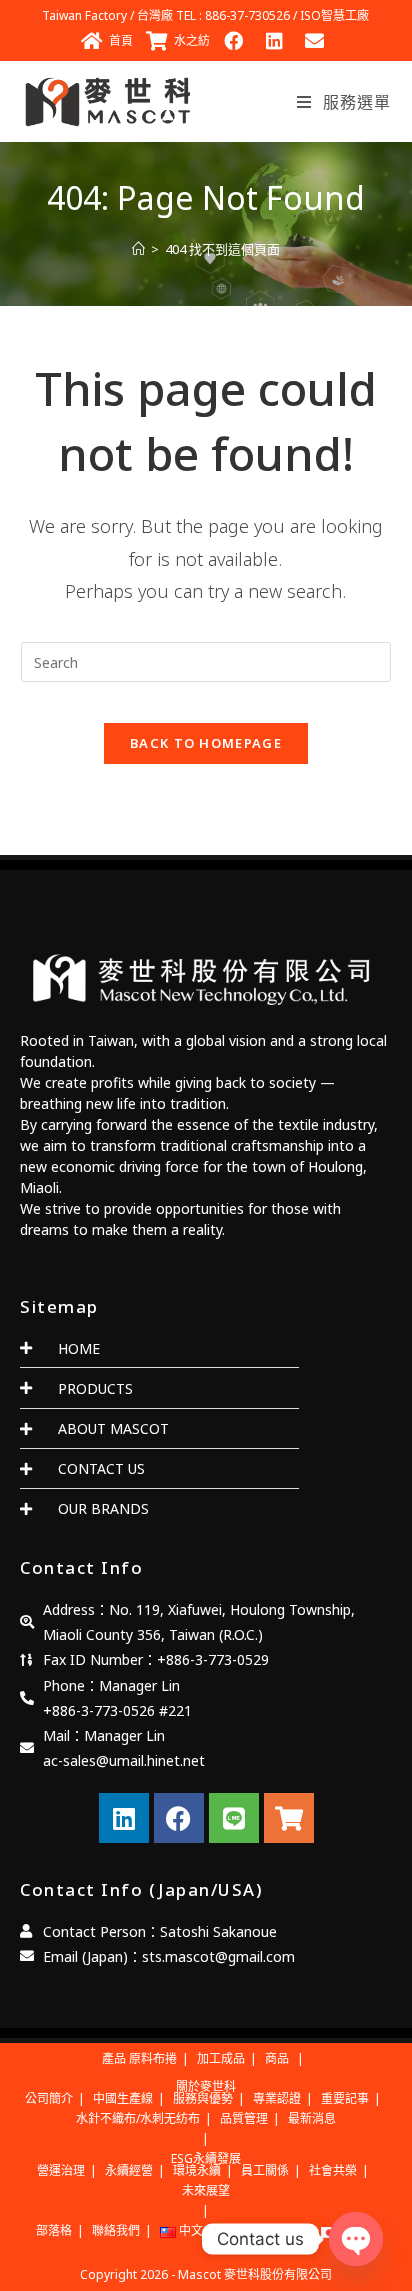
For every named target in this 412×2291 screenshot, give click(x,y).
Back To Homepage (206, 743)
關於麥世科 (206, 2086)
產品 (114, 2058)
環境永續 (197, 2170)
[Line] (234, 1818)
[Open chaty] (356, 2239)
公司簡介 (49, 2098)
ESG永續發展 (206, 2158)
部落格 (54, 2230)
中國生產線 (123, 2098)
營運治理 (61, 2170)
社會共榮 (333, 2170)
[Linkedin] (124, 1818)
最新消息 (312, 2118)
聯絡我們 (116, 2230)
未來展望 (206, 2190)
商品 (277, 2058)
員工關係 (265, 2170)
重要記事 (345, 2098)
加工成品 (221, 2058)
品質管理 (244, 2118)
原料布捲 (153, 2058)
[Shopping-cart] (289, 1818)
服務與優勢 (203, 2098)
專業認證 (277, 2098)
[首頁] (138, 249)
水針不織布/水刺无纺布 (138, 2118)
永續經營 (129, 2170)
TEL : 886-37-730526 (233, 15)
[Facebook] (179, 1818)
